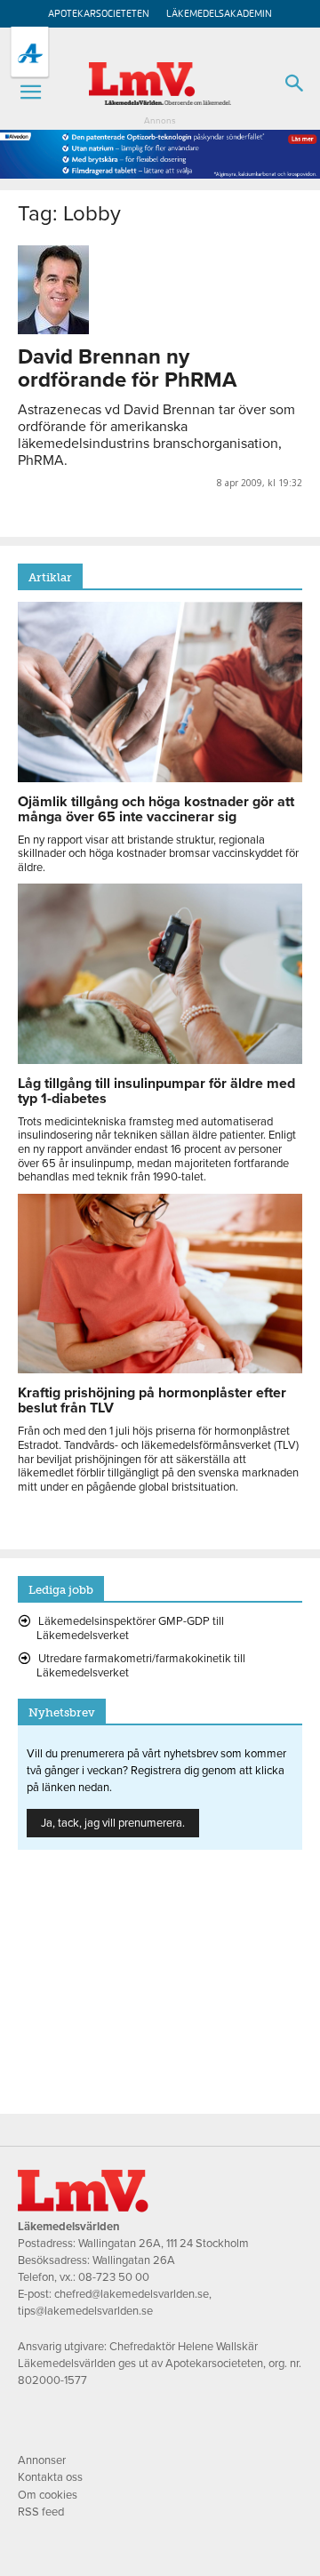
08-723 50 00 (114, 2277)
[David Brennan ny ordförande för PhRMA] (160, 290)
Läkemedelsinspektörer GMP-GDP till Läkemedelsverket (130, 1628)
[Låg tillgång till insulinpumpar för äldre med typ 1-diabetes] (160, 1060)
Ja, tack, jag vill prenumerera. (113, 1823)
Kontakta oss (50, 2477)
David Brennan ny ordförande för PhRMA (127, 368)
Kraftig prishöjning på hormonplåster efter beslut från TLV (152, 1400)
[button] (30, 92)
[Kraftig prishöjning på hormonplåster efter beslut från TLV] (160, 1369)
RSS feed (41, 2512)
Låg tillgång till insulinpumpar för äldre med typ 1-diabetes (156, 1091)
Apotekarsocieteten (99, 14)
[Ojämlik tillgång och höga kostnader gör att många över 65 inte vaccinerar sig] (160, 778)
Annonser (42, 2460)
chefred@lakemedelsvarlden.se (132, 2294)
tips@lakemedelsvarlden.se (85, 2311)
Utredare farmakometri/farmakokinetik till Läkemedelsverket (141, 1666)
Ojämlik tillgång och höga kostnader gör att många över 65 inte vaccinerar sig (156, 809)
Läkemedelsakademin (219, 14)
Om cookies (48, 2495)
